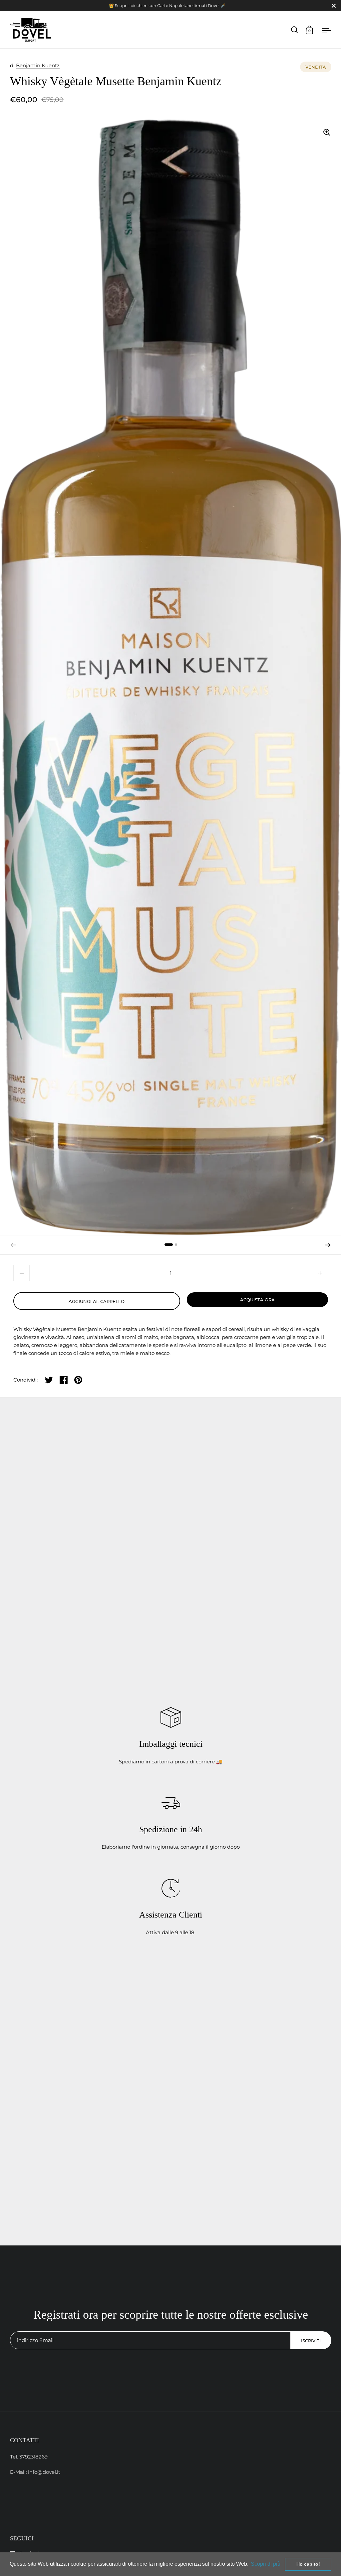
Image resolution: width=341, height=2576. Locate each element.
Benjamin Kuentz (38, 65)
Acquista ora (257, 1300)
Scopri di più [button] (266, 2564)
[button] (328, 1245)
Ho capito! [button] (308, 2564)
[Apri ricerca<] (295, 30)
